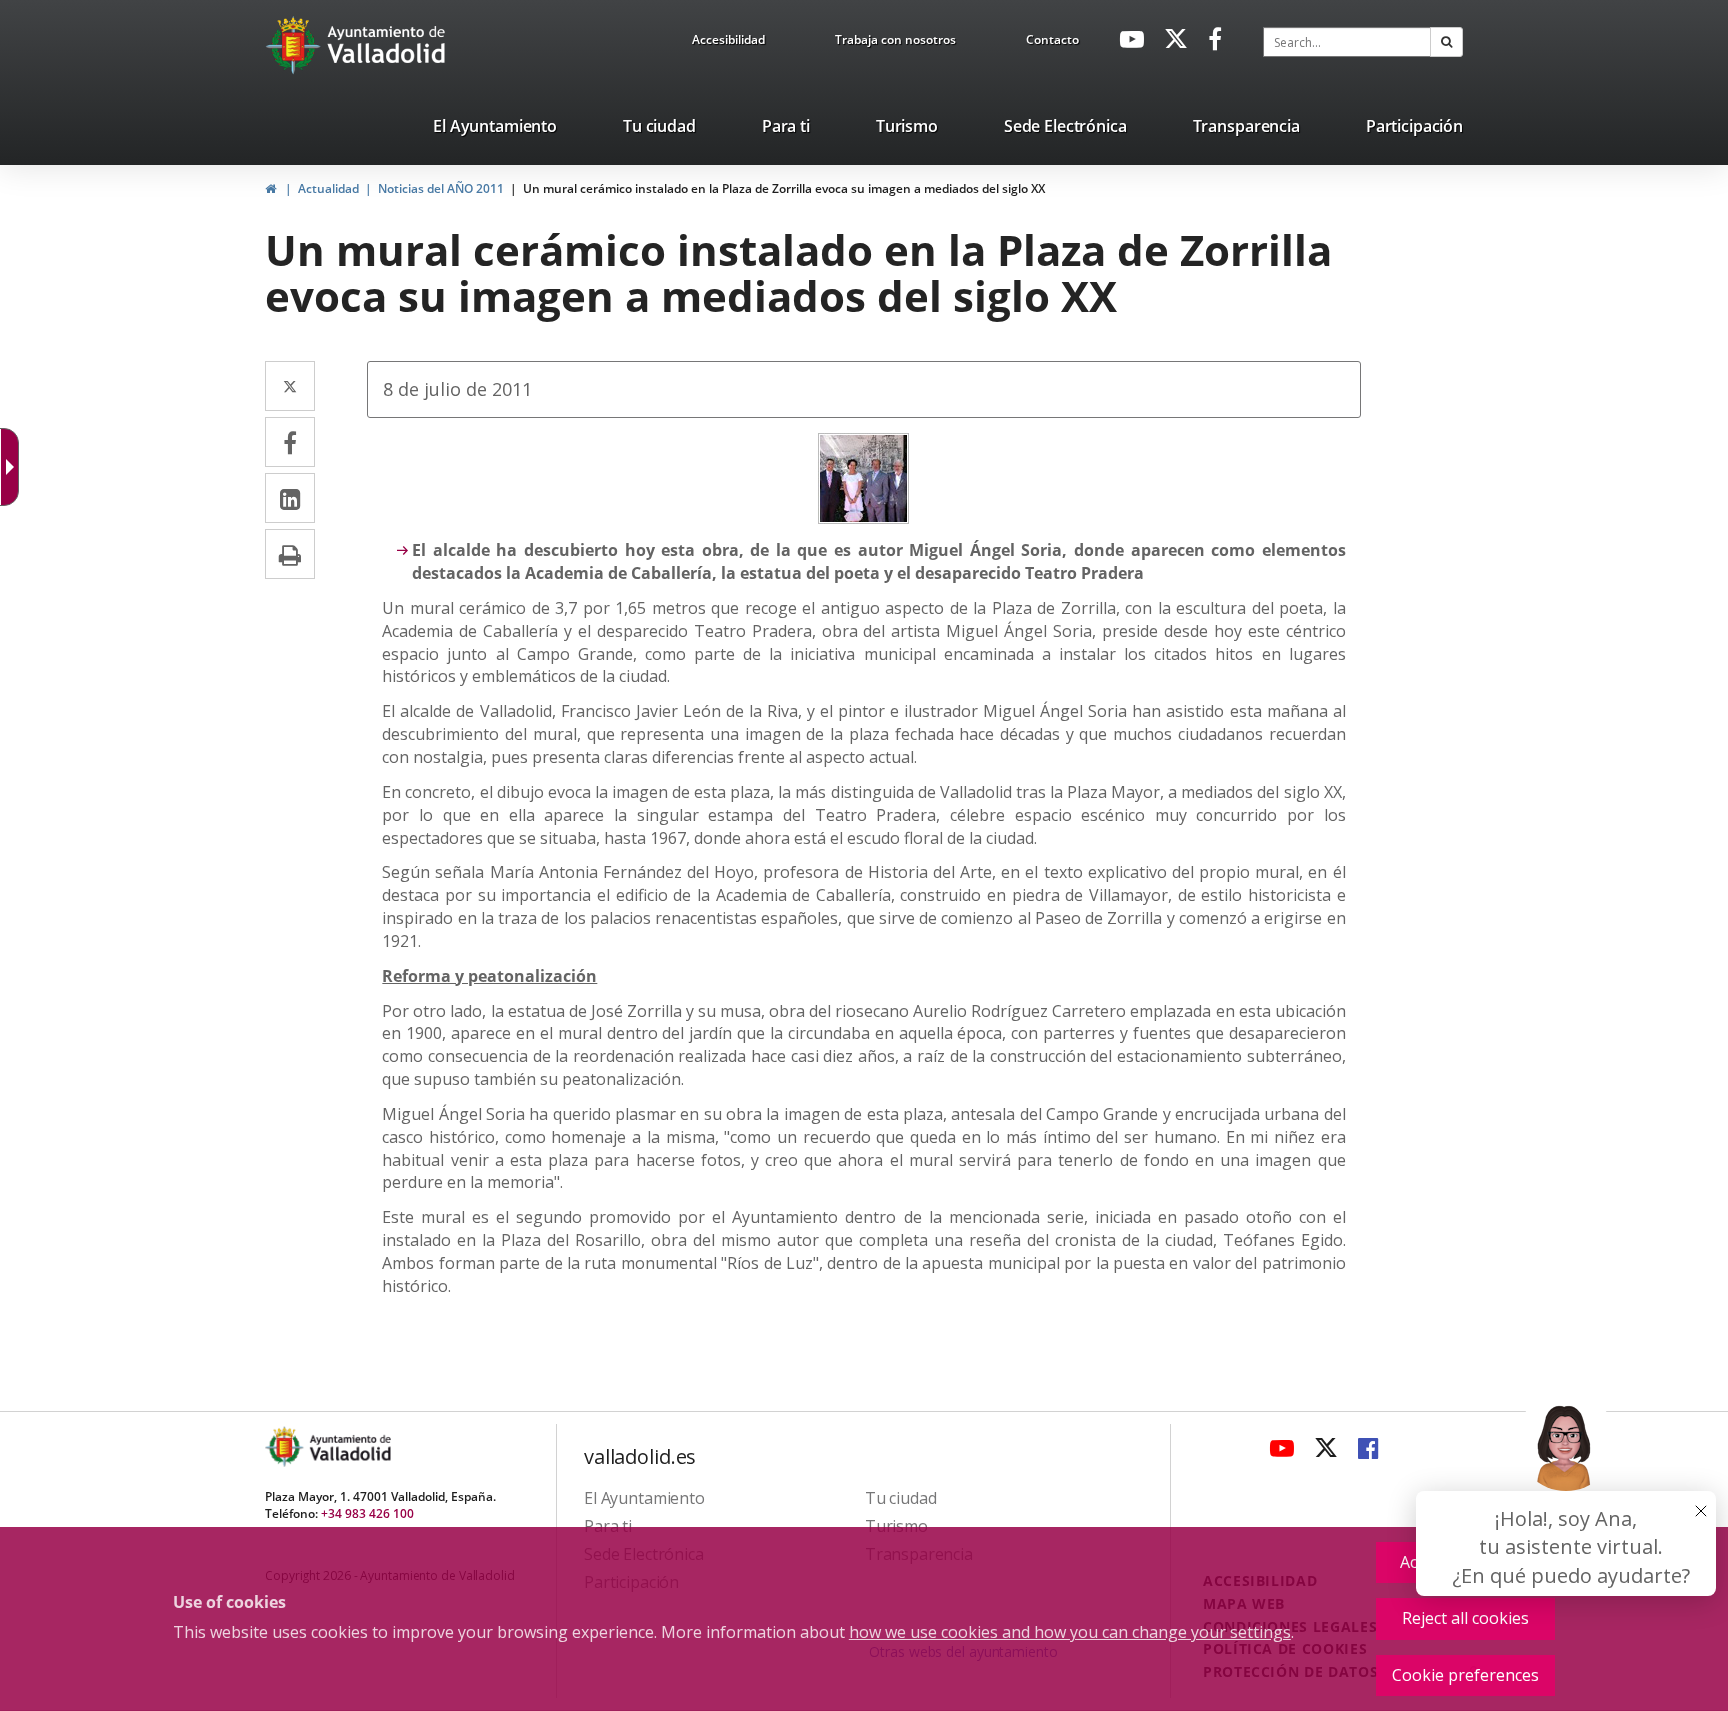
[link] (728, 43)
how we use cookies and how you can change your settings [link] (1070, 1632)
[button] (1446, 42)
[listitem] (495, 130)
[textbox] (1347, 42)
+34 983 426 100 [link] (367, 1513)
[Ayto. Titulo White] (387, 45)
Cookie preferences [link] (1465, 1675)
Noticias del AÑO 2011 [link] (441, 188)
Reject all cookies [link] (1465, 1618)
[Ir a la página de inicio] (295, 45)
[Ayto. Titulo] (349, 1446)
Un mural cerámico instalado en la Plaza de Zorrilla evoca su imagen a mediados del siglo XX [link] (784, 188)
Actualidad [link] (328, 188)
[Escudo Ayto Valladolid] (286, 1446)
